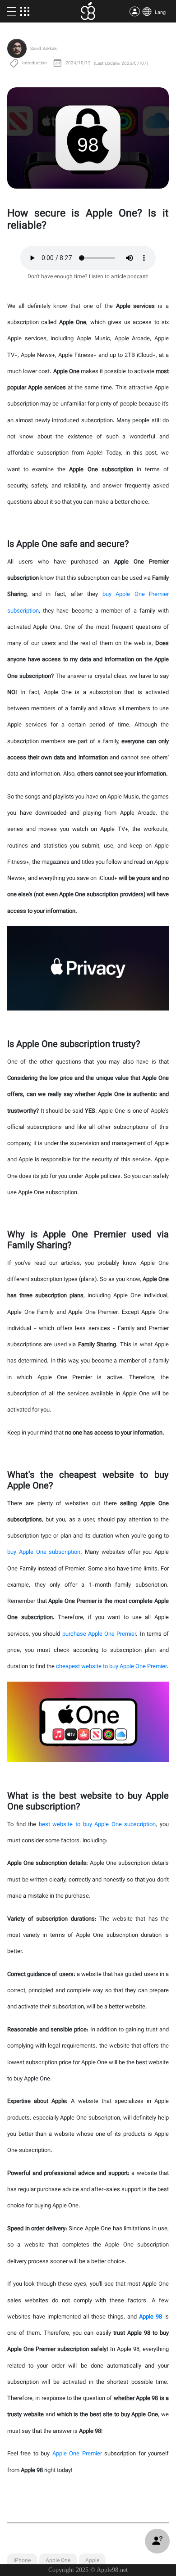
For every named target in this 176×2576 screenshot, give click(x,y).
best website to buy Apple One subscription (97, 1825)
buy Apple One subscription (44, 1552)
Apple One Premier (77, 2454)
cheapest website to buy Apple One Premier (111, 1667)
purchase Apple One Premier (99, 1634)
